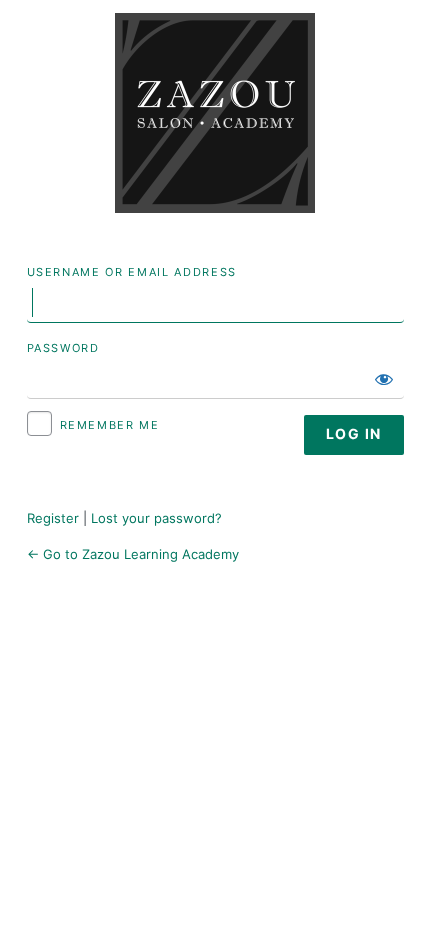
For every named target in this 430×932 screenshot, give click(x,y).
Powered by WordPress (215, 113)
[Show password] (384, 379)
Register (53, 518)
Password (63, 348)
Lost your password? (156, 518)
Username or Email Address (132, 272)
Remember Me (110, 425)
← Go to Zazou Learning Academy (133, 554)
